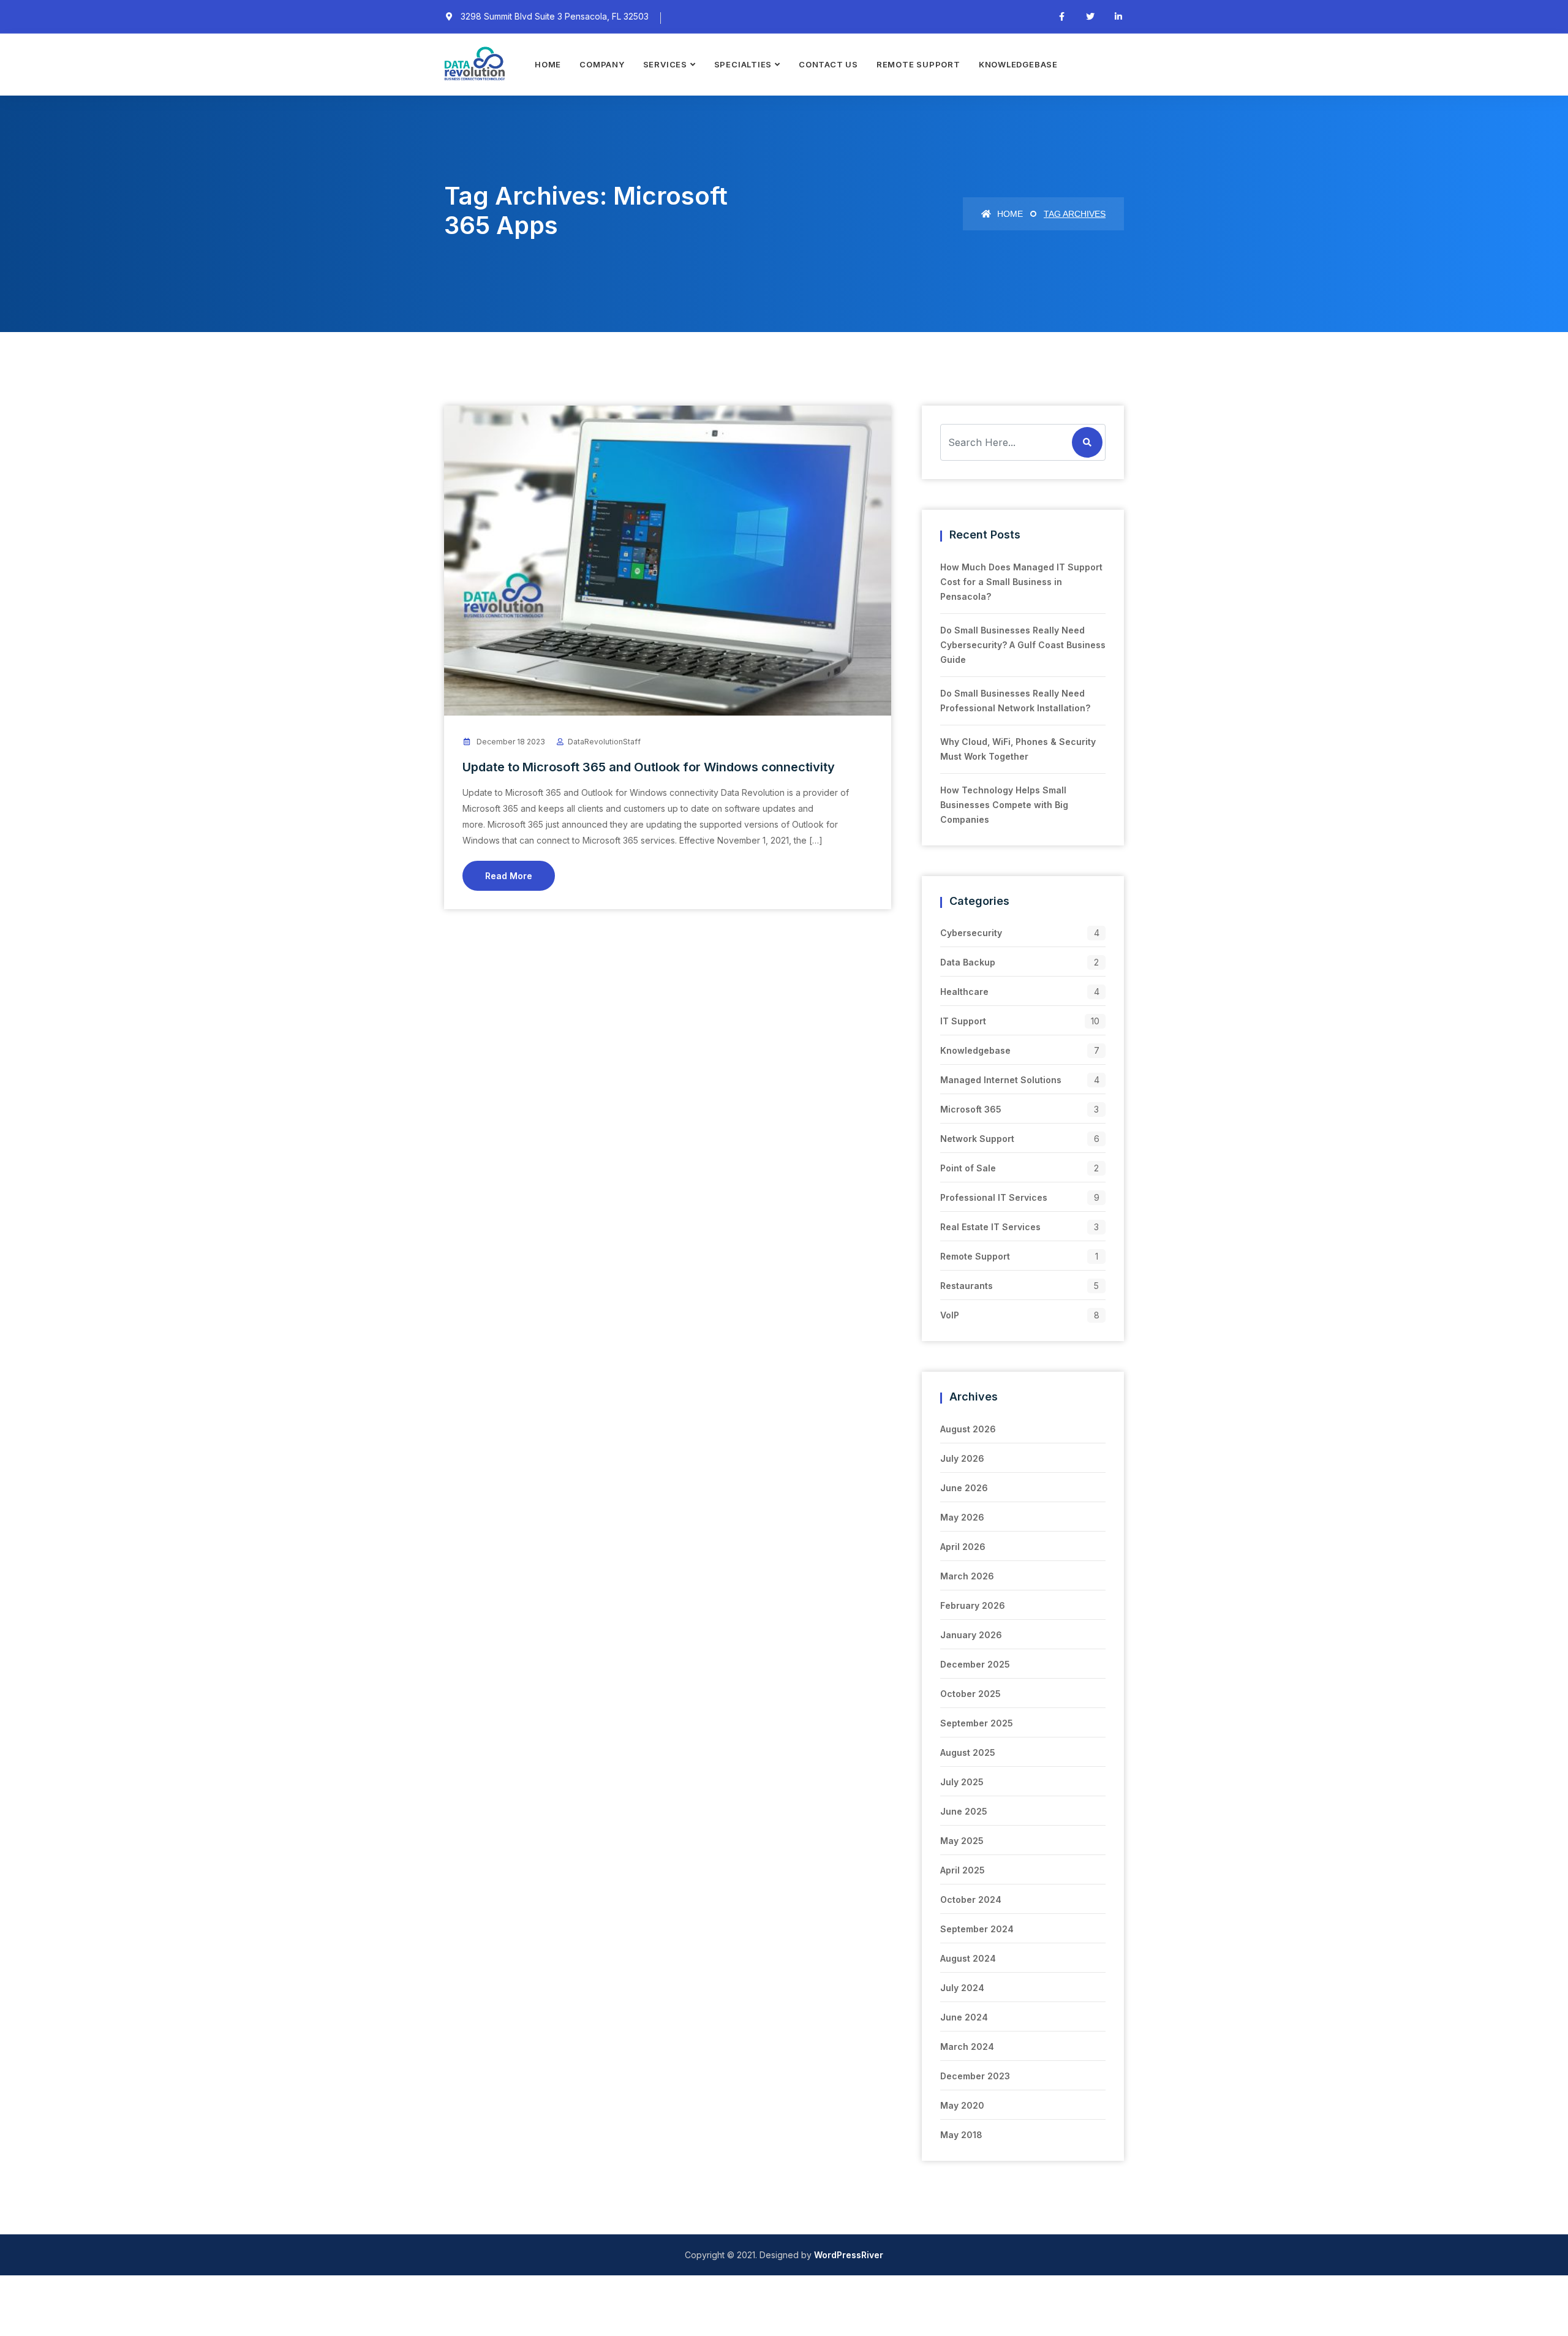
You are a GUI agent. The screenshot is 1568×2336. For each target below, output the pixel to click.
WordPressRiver (849, 2255)
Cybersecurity (971, 933)
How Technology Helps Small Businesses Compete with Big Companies (1004, 805)
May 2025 (962, 1841)
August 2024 (968, 1958)
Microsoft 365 (971, 1109)
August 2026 (968, 1429)
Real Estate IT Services (990, 1227)
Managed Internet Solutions (1001, 1080)
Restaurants (967, 1286)
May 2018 (961, 2135)
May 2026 (962, 1517)
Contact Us (828, 64)
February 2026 (973, 1605)
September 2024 (977, 1929)
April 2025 (963, 1870)
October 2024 (971, 1899)
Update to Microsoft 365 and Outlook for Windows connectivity (649, 767)
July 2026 (962, 1458)
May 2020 (962, 2105)
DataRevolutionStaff (604, 742)
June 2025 (964, 1811)
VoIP (950, 1315)
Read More (509, 876)
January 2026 (971, 1635)
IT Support (963, 1021)
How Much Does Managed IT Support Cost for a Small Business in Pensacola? (1021, 582)
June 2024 (964, 2017)
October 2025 (971, 1694)
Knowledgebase (1018, 64)
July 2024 (962, 1988)
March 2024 (967, 2047)
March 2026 (967, 1576)
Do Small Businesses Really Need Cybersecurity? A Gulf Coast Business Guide (1023, 645)
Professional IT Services (994, 1197)
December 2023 (975, 2076)
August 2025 (968, 1752)
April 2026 (963, 1547)
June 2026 (964, 1488)
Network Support (977, 1139)
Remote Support (918, 64)
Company (602, 64)
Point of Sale (968, 1168)
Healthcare (964, 992)
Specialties (743, 64)
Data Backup (968, 962)
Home (548, 64)
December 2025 (975, 1664)
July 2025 (962, 1782)
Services (665, 64)
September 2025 (977, 1723)
